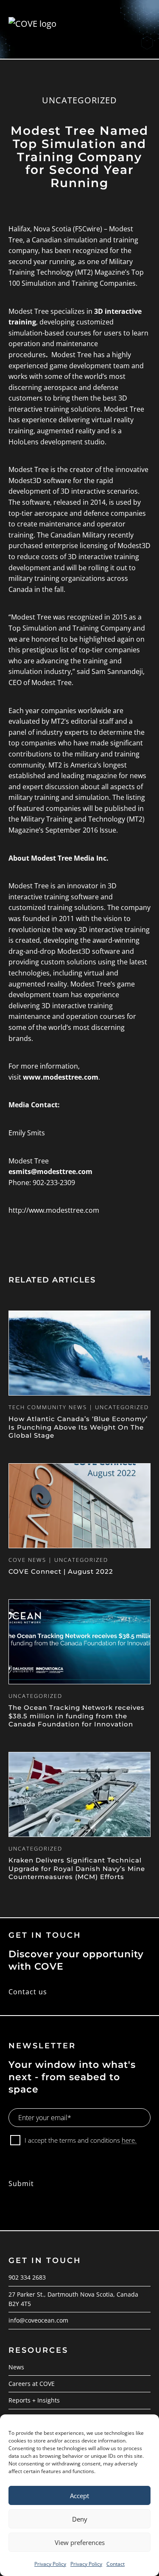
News (16, 2367)
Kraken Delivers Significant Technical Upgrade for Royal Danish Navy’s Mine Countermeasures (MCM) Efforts (77, 1868)
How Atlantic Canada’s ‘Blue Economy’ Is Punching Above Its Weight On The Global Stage (78, 1427)
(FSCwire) (88, 229)
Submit (21, 2184)
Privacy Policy (50, 2564)
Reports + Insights (34, 2400)
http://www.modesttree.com (54, 1210)
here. (129, 2140)
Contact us (28, 1992)
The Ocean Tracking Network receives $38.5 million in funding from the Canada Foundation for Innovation (77, 1716)
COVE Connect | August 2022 (61, 1571)
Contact (116, 2564)
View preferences (80, 2542)
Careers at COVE (32, 2384)
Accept (79, 2496)
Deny (80, 2519)
